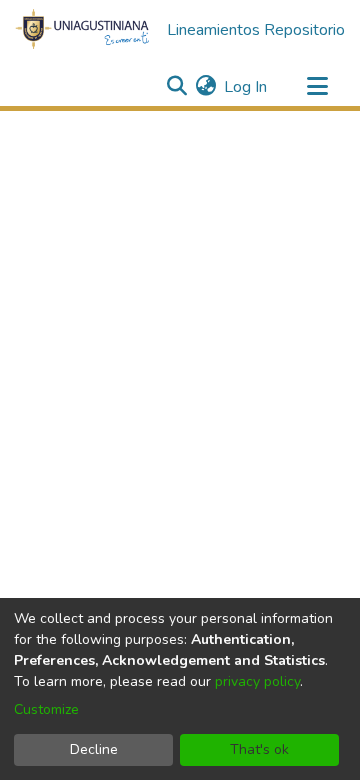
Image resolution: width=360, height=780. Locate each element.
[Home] (83, 30)
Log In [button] (246, 87)
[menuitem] (205, 87)
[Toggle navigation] (317, 87)
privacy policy (257, 681)
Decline (94, 749)
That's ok (259, 749)
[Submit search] (176, 87)
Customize (46, 709)
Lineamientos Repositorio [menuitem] (256, 30)
